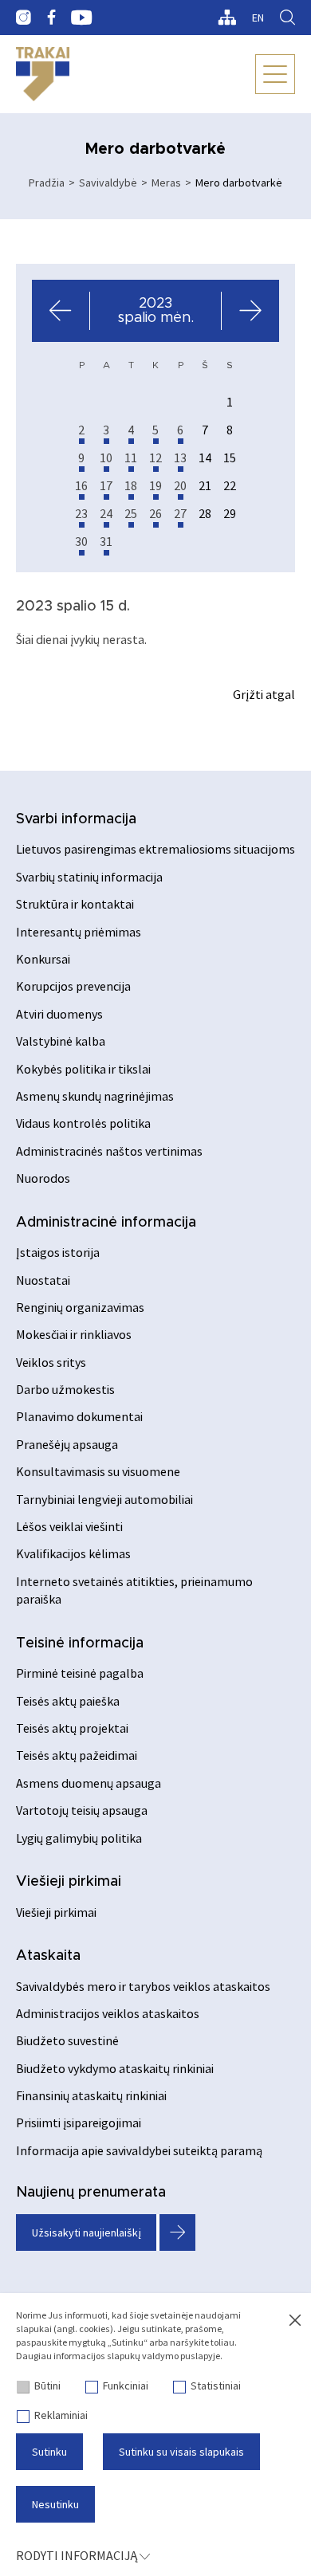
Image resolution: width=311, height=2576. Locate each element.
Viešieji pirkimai (69, 1882)
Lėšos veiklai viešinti (69, 1526)
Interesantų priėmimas (79, 932)
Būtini (47, 2386)
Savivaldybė (108, 183)
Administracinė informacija (106, 1223)
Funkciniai (126, 2386)
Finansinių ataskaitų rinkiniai (91, 2095)
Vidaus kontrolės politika (83, 1123)
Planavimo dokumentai (79, 1416)
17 (106, 485)
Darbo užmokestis (65, 1389)
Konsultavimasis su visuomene (98, 1471)
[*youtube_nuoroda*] (82, 18)
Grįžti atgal (264, 694)
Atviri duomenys (59, 1014)
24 (106, 513)
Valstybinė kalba (61, 1041)
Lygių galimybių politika (79, 1838)
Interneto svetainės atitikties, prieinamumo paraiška (134, 1590)
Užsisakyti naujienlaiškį (87, 2232)
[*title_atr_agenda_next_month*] (250, 311)
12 (155, 457)
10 (106, 457)
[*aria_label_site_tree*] (227, 18)
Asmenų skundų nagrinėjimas (95, 1096)
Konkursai (43, 959)
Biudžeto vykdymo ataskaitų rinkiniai (115, 2068)
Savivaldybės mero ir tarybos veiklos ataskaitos (143, 1986)
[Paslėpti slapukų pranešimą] (295, 2321)
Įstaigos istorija (58, 1252)
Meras (166, 183)
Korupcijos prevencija (73, 986)
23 (81, 513)
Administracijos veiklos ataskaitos (108, 2013)
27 (180, 513)
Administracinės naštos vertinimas (109, 1151)
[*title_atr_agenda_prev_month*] (61, 311)
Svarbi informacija (76, 819)
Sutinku (49, 2452)
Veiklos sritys (51, 1362)
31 (106, 541)
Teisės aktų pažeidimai (77, 1755)
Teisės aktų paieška (68, 1701)
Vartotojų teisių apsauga (82, 1810)
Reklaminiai (61, 2415)
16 (81, 485)
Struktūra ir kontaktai (75, 904)
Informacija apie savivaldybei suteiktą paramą (139, 2150)
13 (180, 457)
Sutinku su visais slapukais (181, 2452)
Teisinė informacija (80, 1643)
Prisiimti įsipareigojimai (79, 2122)
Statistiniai (216, 2386)
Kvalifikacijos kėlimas (73, 1553)
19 (155, 485)
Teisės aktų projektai (72, 1728)
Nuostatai (43, 1280)
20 (180, 485)
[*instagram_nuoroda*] (24, 18)
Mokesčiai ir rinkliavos (74, 1334)
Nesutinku (55, 2504)
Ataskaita (48, 1956)
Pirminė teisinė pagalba (80, 1673)
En (258, 18)
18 (131, 485)
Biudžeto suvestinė (67, 2040)
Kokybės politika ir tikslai (83, 1069)
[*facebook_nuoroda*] (51, 18)
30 (81, 541)
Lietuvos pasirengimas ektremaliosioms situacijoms (155, 849)
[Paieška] (287, 18)
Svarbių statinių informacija (89, 877)
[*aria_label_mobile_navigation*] (275, 74)
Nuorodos (43, 1178)
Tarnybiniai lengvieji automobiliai (104, 1499)
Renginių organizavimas (80, 1307)
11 (131, 457)
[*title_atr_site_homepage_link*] (43, 74)
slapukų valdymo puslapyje (163, 2356)
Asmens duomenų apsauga (89, 1783)
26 (155, 513)
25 (131, 513)
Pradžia (47, 183)
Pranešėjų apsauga (67, 1444)
